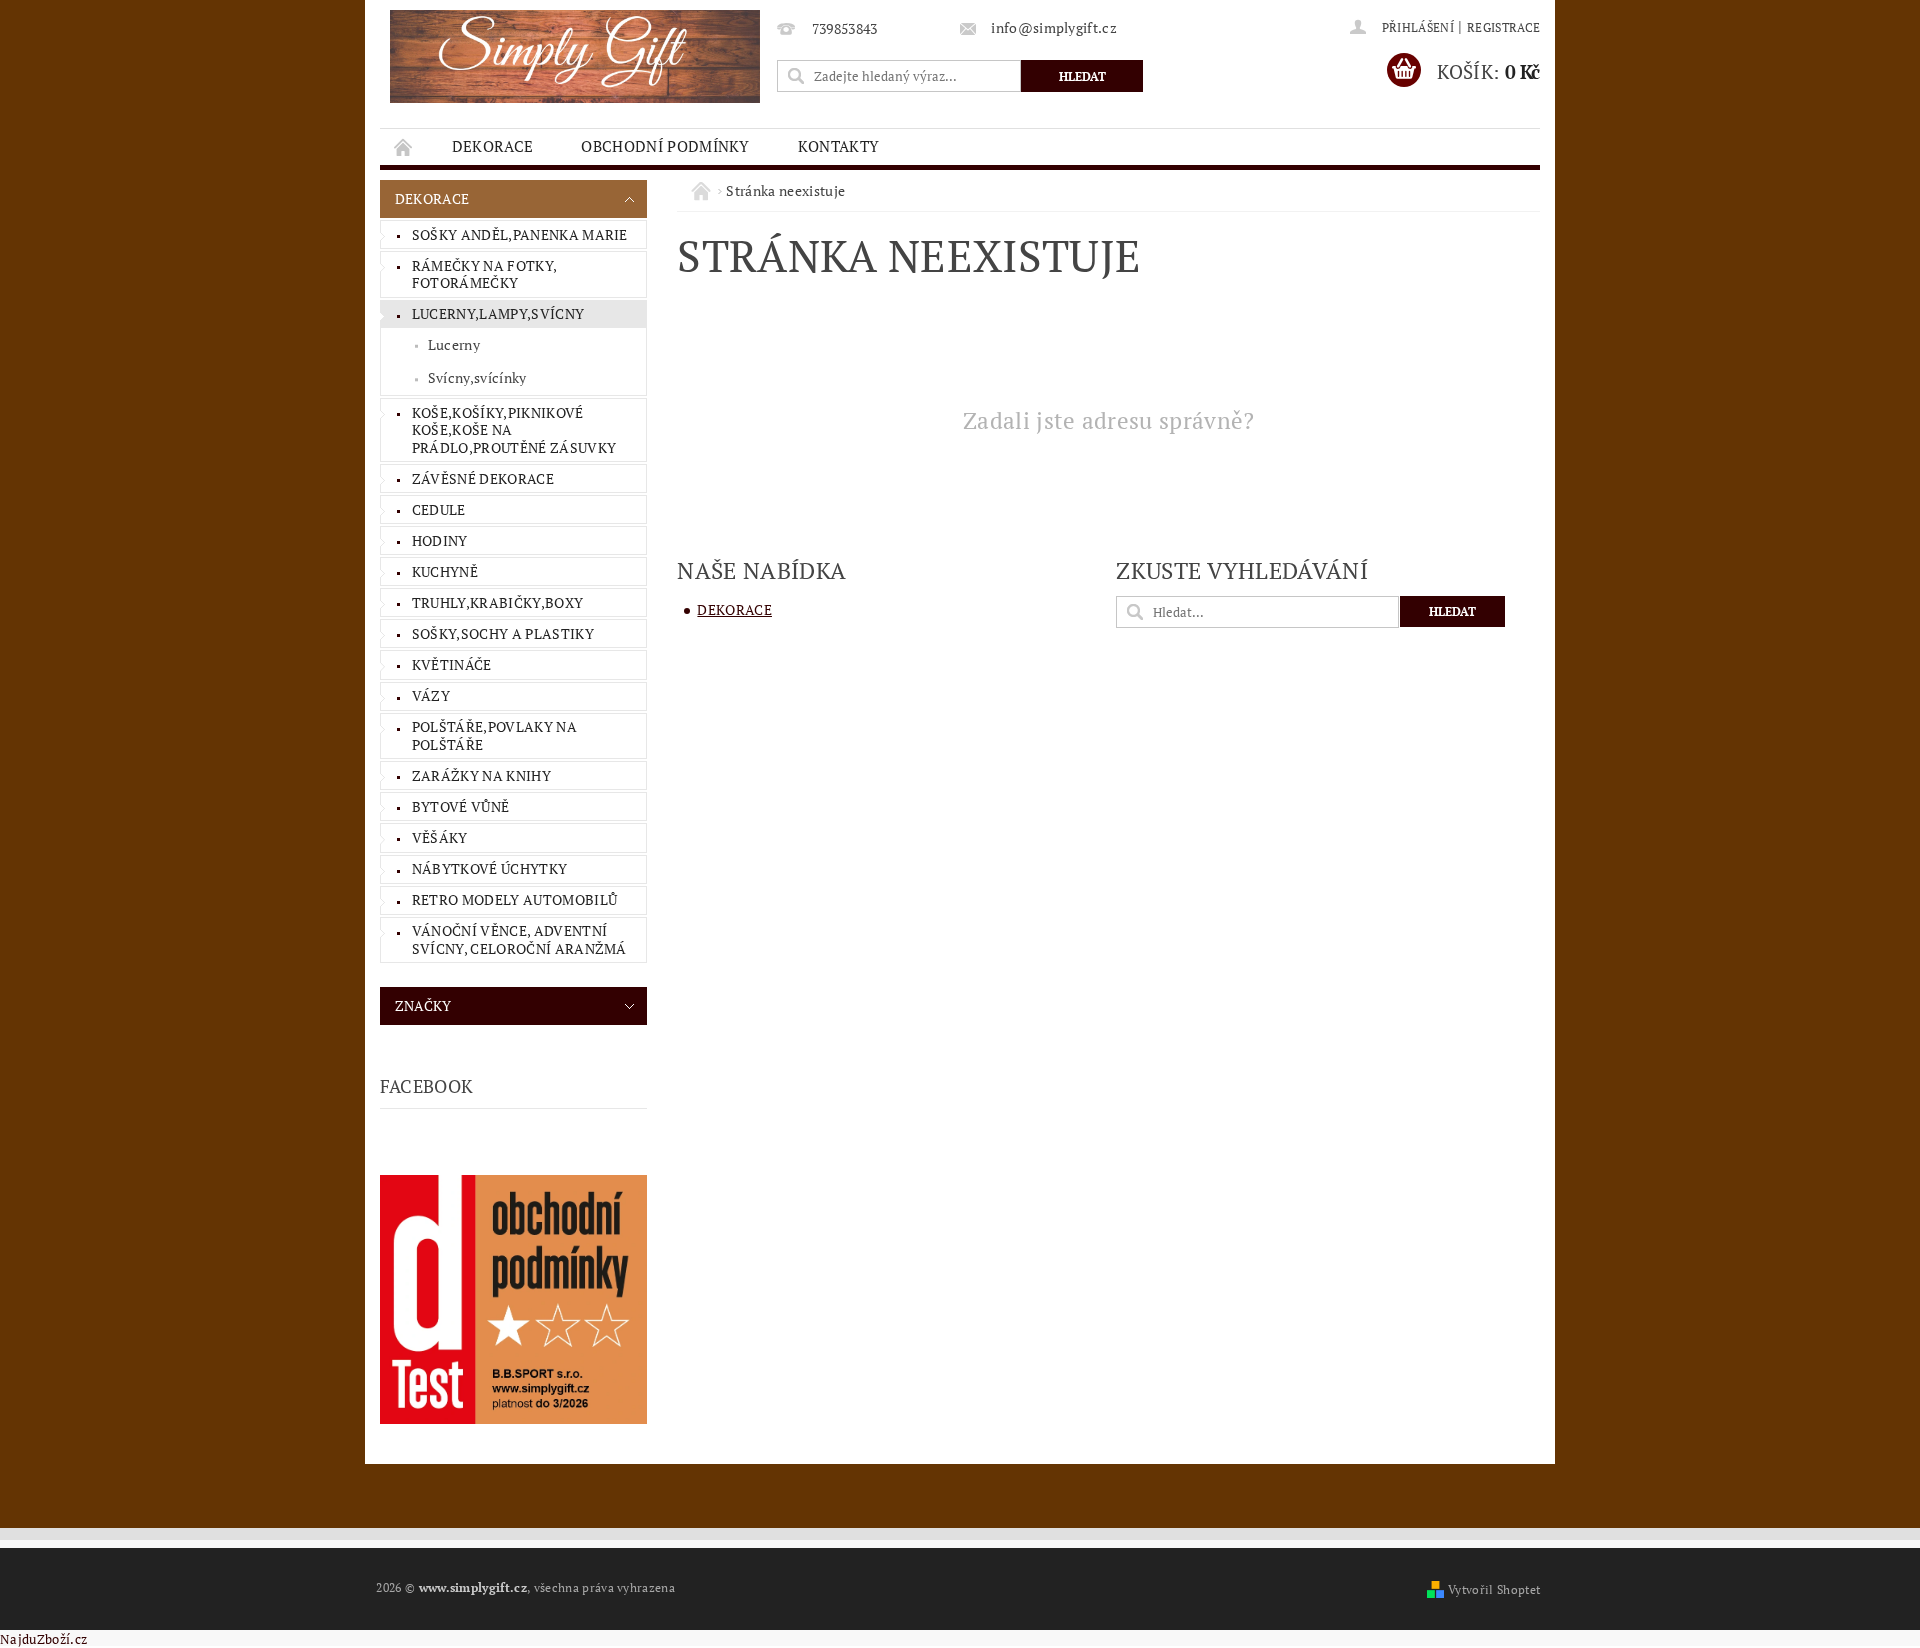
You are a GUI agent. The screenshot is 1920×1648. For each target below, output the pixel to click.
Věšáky (440, 837)
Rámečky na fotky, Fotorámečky (484, 274)
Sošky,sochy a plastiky (503, 633)
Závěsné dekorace (483, 478)
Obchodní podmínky (665, 146)
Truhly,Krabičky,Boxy (497, 602)
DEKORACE (493, 146)
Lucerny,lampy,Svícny (498, 313)
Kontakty (839, 146)
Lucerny (454, 344)
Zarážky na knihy (481, 775)
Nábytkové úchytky (489, 868)
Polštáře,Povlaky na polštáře (494, 735)
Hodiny (440, 540)
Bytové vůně (461, 806)
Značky (423, 1005)
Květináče (452, 664)
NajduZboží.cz (43, 1639)
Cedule (439, 509)
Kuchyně (445, 571)
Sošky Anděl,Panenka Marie (520, 234)
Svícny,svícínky (477, 377)
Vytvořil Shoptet (1494, 1589)
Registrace (1503, 27)
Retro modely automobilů (514, 899)
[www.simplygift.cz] (575, 56)
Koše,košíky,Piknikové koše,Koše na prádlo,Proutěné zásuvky (514, 430)
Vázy (431, 695)
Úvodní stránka (404, 146)
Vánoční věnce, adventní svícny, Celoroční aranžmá (519, 939)
